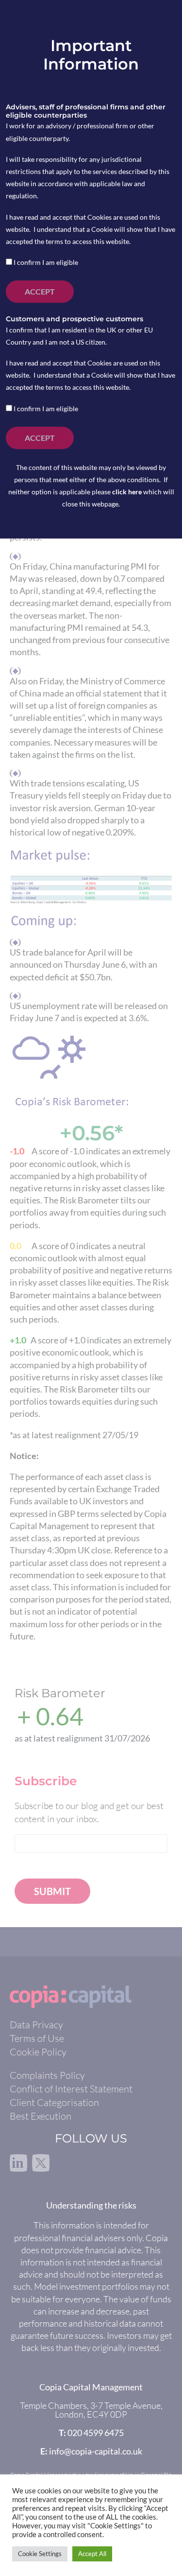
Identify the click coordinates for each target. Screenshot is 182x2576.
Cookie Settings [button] (40, 2554)
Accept (40, 291)
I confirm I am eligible (45, 262)
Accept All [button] (92, 2554)
